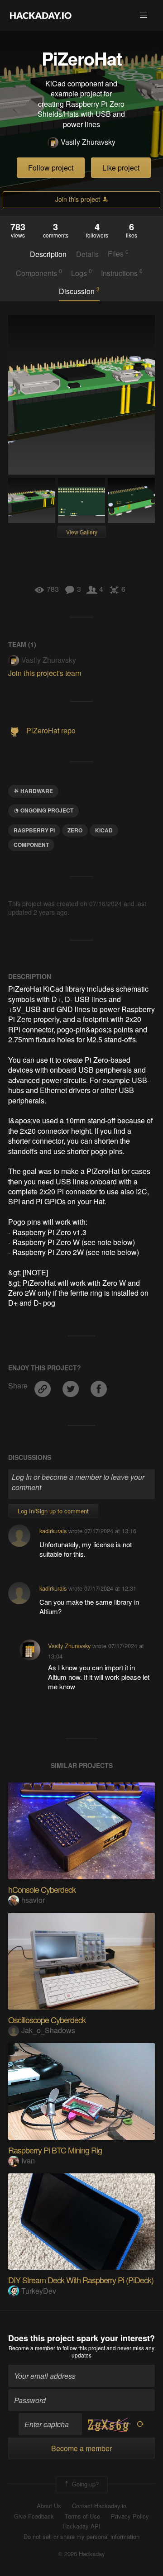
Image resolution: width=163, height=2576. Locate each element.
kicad (104, 830)
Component (31, 845)
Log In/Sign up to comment (53, 1511)
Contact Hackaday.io (99, 2506)
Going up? (84, 2484)
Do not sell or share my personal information (81, 2537)
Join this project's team (45, 673)
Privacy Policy (130, 2516)
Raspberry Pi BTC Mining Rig (55, 2150)
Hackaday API (81, 2526)
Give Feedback (34, 2516)
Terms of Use (82, 2516)
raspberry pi (34, 830)
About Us (49, 2506)
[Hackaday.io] (41, 15)
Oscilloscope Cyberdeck (47, 2020)
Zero (75, 830)
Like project (121, 168)
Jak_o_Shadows (48, 2030)
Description (48, 254)
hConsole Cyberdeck (42, 1889)
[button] (144, 15)
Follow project (51, 168)
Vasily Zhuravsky (88, 142)
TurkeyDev (39, 2291)
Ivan (28, 2160)
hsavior (33, 1900)
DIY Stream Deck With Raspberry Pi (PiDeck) (81, 2280)
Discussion (79, 291)
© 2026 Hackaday (81, 2554)
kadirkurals (53, 1531)
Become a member (32, 2348)
